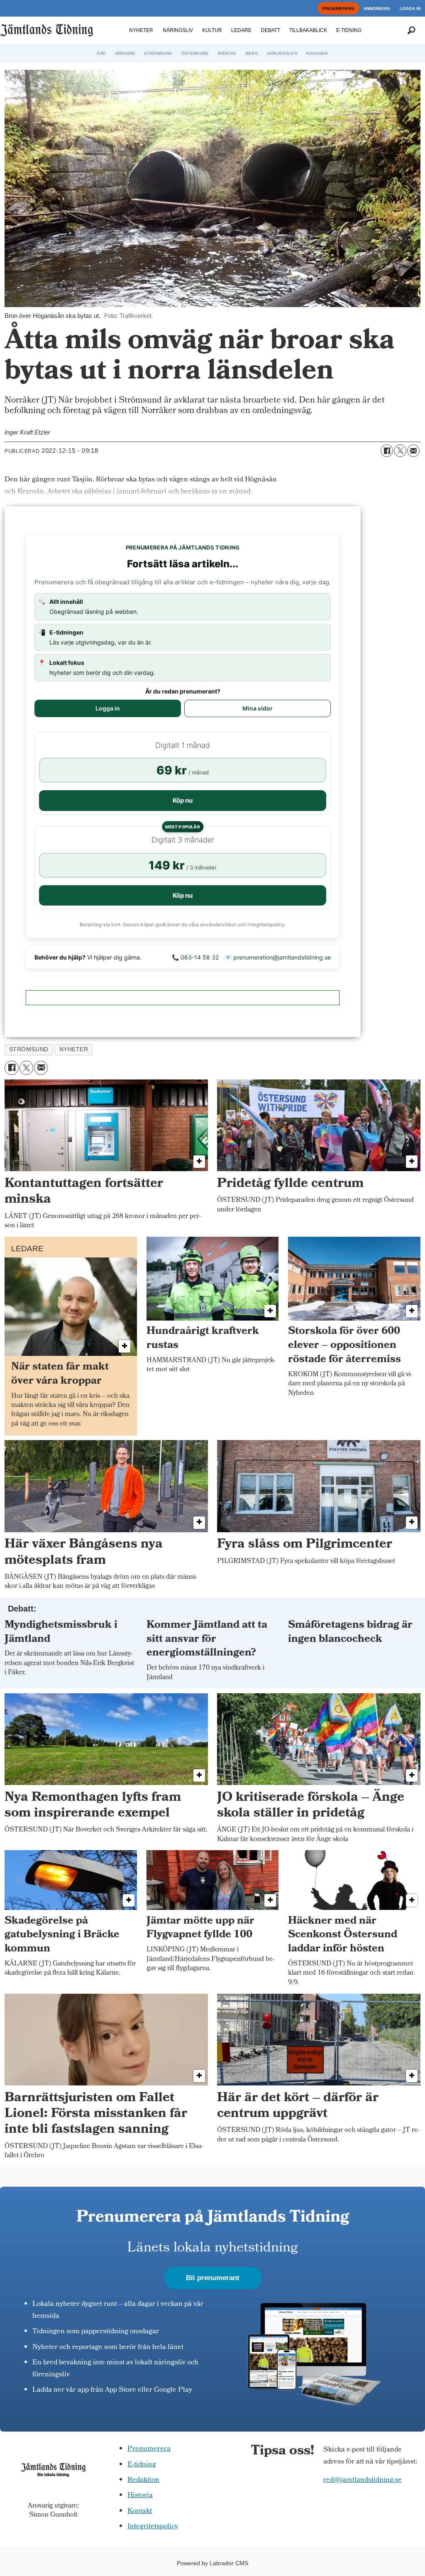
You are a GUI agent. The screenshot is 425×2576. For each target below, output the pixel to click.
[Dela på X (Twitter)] (400, 451)
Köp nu (183, 800)
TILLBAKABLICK (308, 30)
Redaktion (143, 2480)
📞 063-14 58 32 (195, 957)
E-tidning (142, 2465)
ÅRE (101, 53)
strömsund (29, 1049)
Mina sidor (258, 708)
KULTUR (212, 30)
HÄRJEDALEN (282, 53)
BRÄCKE (227, 53)
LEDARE (241, 30)
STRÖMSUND (158, 53)
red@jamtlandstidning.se (363, 2480)
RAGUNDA (317, 53)
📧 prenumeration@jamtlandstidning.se (278, 957)
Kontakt (140, 2511)
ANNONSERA (377, 9)
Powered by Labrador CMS (212, 2563)
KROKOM (125, 53)
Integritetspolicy (153, 2527)
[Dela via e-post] (413, 451)
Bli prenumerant (213, 2278)
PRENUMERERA (338, 9)
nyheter (74, 1049)
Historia (140, 2496)
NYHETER (141, 30)
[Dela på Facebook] (387, 451)
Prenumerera (149, 2449)
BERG (252, 53)
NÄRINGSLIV (178, 30)
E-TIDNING (349, 30)
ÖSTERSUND (195, 53)
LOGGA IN (410, 9)
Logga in (108, 708)
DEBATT (271, 30)
